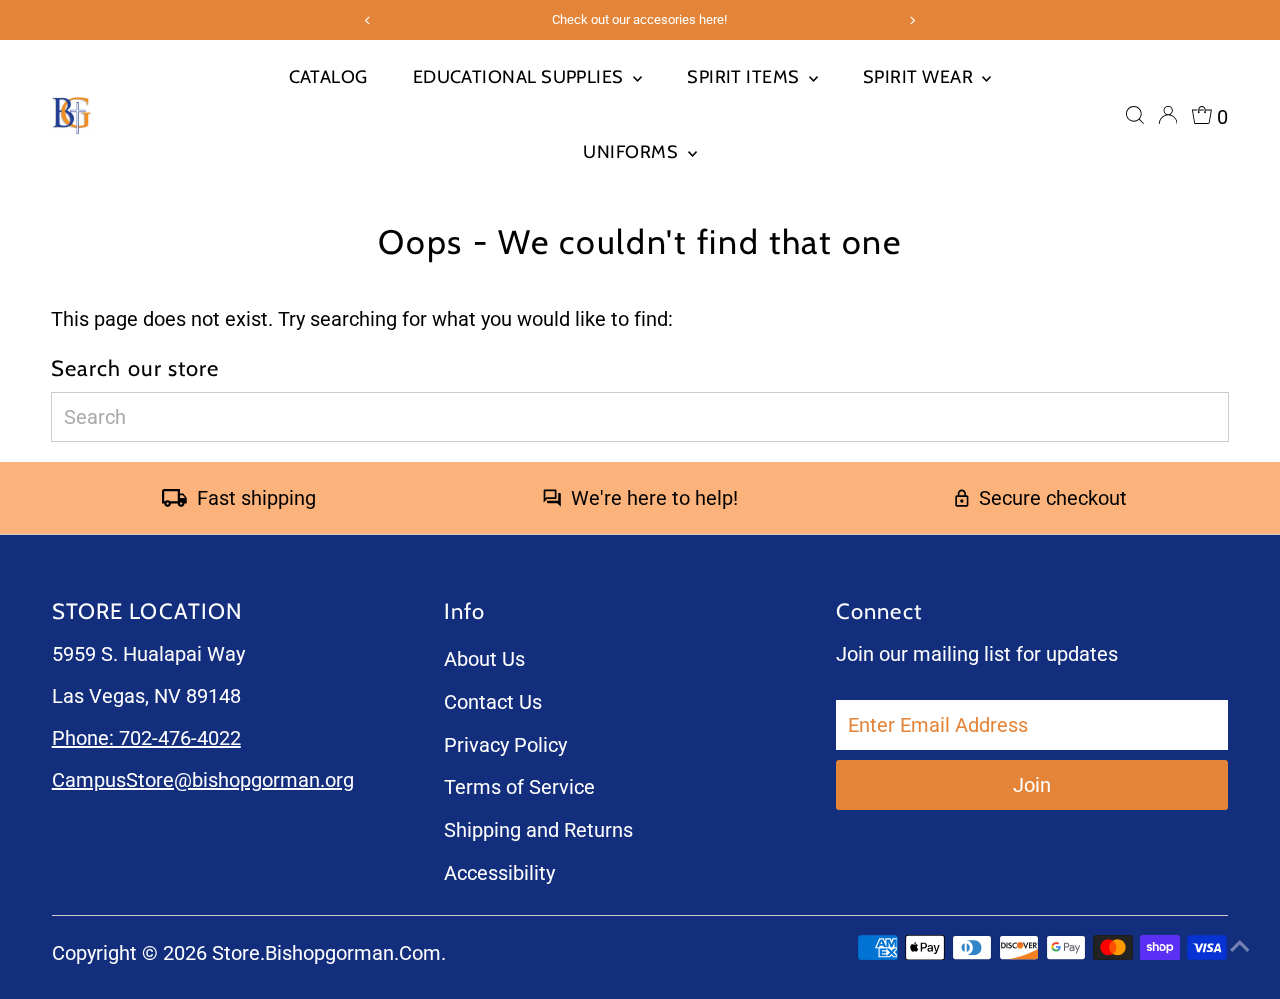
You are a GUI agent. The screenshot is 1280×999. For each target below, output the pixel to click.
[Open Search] (1135, 115)
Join (1032, 785)
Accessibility (499, 873)
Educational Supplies (520, 77)
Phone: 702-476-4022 (146, 738)
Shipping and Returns (538, 830)
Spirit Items (745, 77)
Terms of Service (519, 787)
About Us (484, 659)
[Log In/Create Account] (1168, 115)
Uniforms (632, 152)
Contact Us (493, 702)
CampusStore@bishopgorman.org (203, 780)
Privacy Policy (505, 745)
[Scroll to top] (1240, 944)
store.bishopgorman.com (326, 953)
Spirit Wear (920, 77)
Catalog (328, 77)
